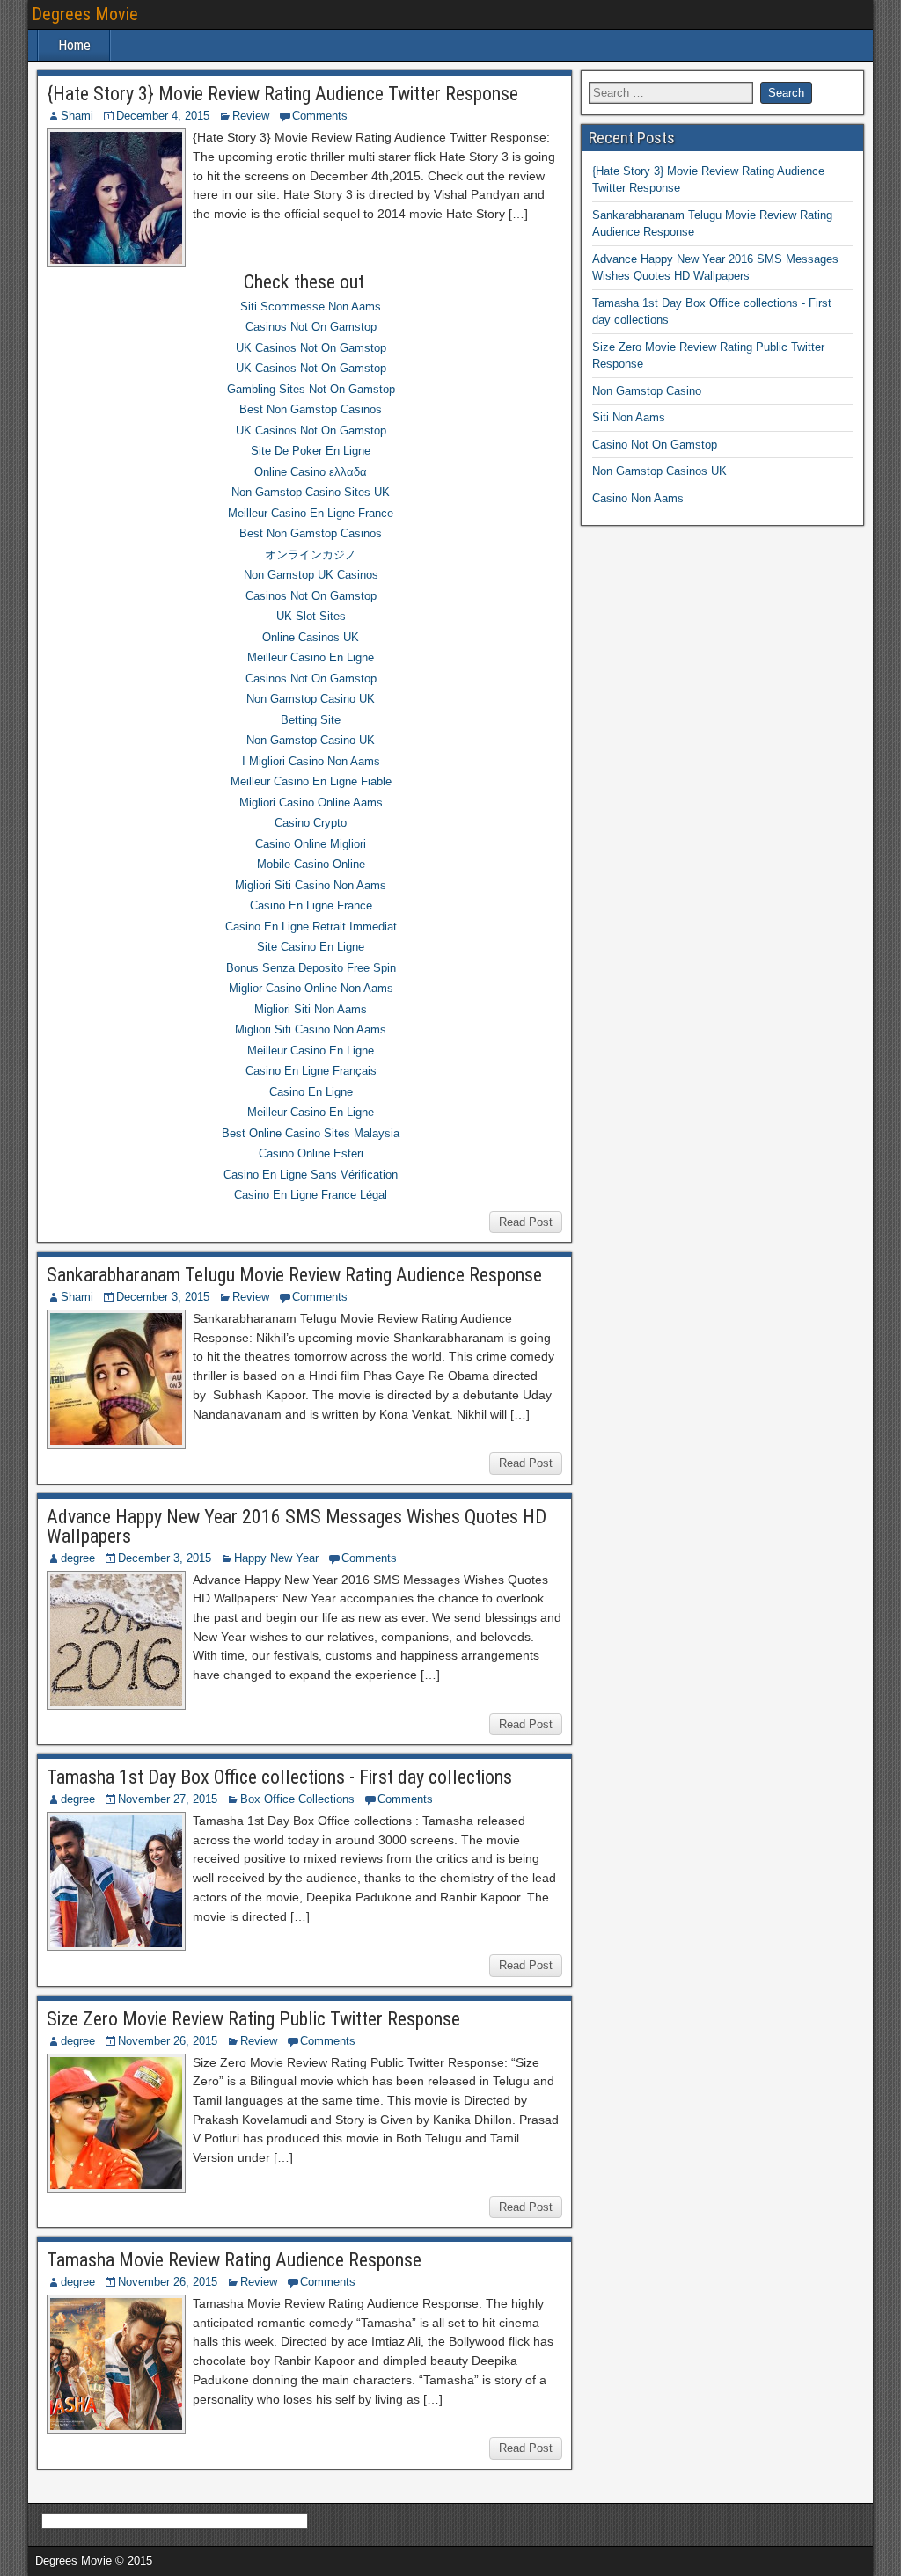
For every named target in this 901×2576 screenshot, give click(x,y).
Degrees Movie (85, 14)
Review (251, 116)
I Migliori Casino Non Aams (311, 761)
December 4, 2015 (163, 116)
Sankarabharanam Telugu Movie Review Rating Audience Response (294, 1275)
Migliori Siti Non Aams (311, 1009)
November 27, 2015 (168, 1799)
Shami (77, 116)
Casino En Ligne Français (311, 1071)
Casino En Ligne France (311, 905)
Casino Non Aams (638, 498)
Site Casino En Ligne (311, 947)
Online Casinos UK (311, 637)
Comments (320, 116)
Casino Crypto (311, 823)
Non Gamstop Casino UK (311, 699)
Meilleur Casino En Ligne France (311, 513)
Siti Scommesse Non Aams (311, 306)
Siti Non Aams (629, 417)
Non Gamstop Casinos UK (659, 471)
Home (74, 45)
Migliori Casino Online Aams (311, 803)
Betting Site (311, 720)
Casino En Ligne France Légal (311, 1195)
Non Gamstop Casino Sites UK (311, 492)
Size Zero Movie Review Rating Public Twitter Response (253, 2019)
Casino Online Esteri (311, 1153)
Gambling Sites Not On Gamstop (311, 389)
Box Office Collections (297, 1799)
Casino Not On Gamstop (655, 445)
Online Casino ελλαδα (311, 472)
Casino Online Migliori (311, 844)
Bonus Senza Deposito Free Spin (311, 968)
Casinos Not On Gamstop (311, 327)
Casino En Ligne (311, 1092)
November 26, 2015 (168, 2041)
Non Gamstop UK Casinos (311, 575)
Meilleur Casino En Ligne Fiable (311, 781)
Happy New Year (276, 1558)
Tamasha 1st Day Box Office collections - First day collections (279, 1777)
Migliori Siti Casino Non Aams (311, 885)
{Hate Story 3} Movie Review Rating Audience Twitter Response (282, 94)
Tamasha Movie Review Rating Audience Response (234, 2260)
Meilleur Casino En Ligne (311, 657)
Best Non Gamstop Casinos (311, 409)
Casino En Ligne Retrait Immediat (311, 927)
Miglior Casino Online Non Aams (311, 988)
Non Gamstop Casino (647, 391)
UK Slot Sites (311, 616)
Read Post (526, 1222)
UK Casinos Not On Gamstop (311, 348)
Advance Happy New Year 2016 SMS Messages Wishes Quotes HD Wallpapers (297, 1526)
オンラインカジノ (311, 555)
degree (78, 1558)
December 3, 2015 (163, 1297)
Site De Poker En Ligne (311, 451)
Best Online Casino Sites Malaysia (311, 1133)
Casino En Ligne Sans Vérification (311, 1175)
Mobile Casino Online (311, 864)
